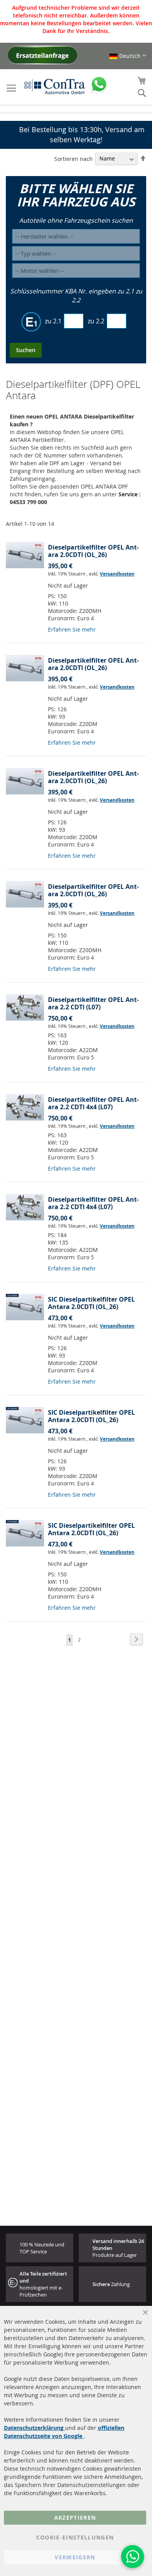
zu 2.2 (96, 321)
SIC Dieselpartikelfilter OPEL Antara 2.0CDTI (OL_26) (91, 1303)
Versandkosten (117, 574)
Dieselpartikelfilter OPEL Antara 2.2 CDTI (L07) (93, 1003)
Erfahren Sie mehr (72, 629)
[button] (128, 56)
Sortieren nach (73, 158)
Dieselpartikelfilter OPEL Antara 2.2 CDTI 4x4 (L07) (93, 1103)
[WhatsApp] (133, 2557)
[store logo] (55, 86)
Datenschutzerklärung (34, 2428)
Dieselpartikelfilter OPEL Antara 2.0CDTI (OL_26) (93, 551)
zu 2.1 (53, 321)
